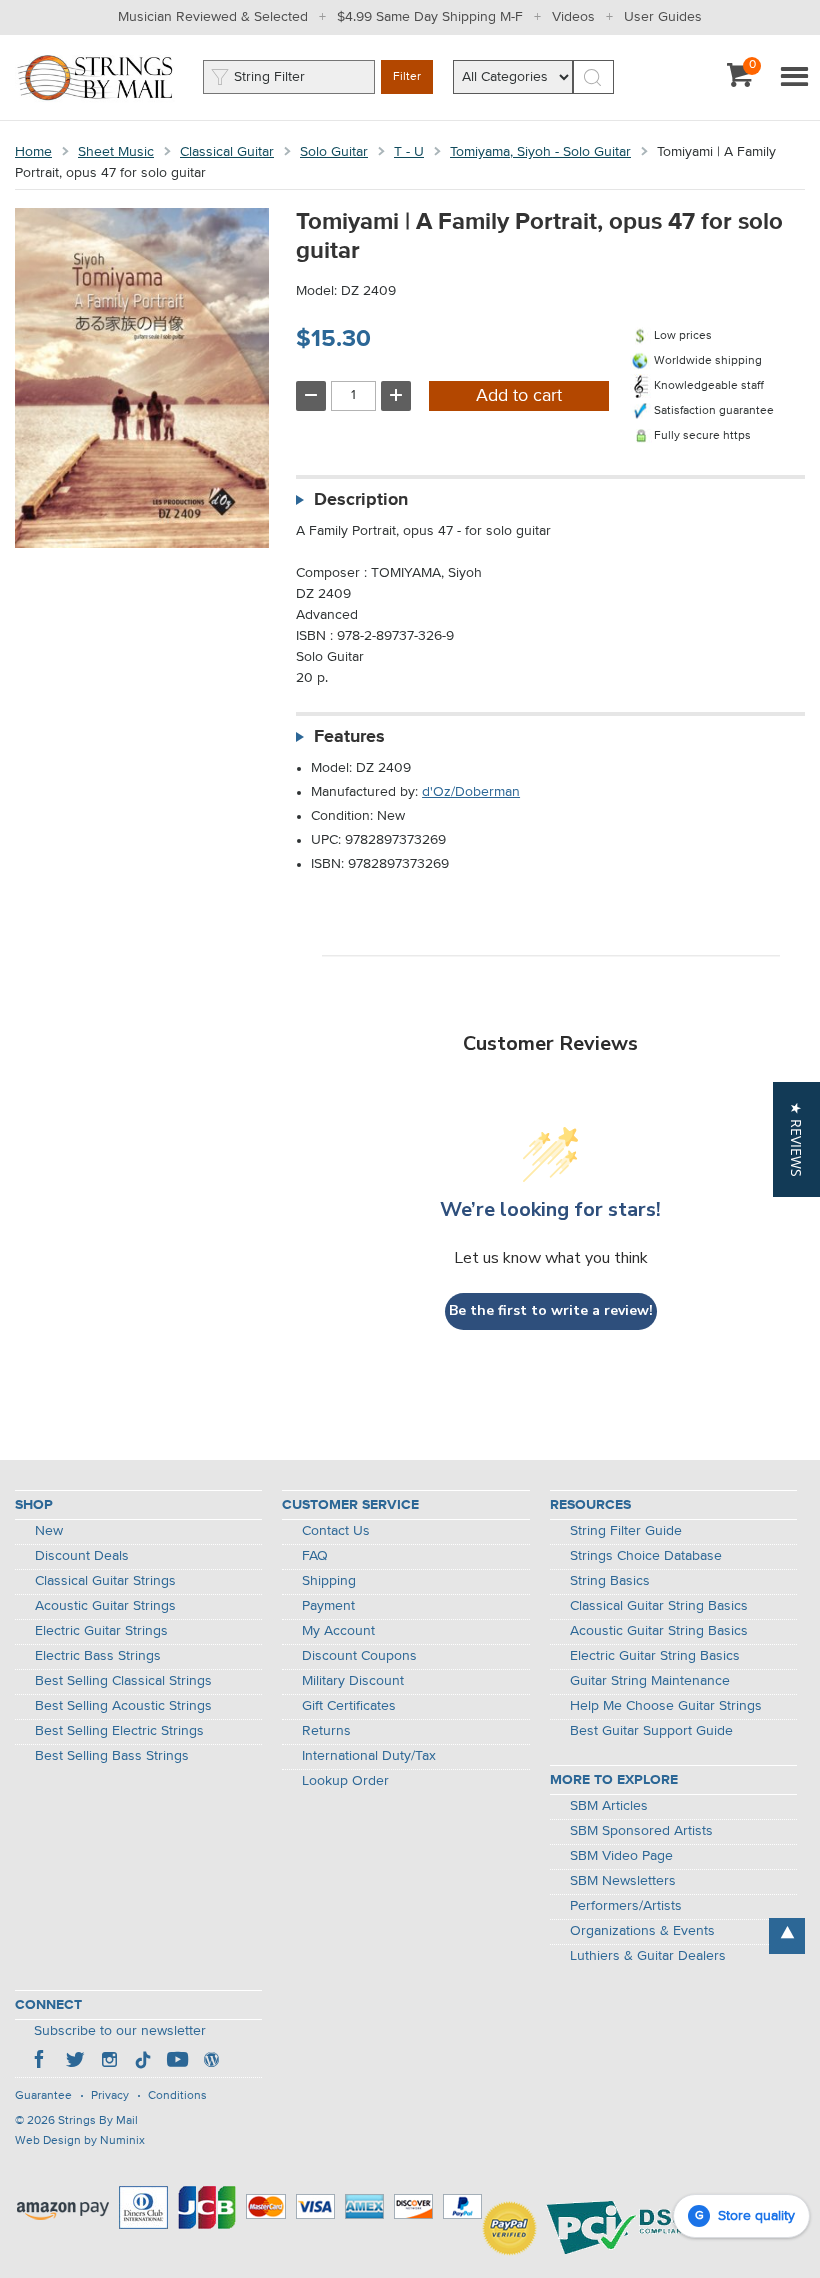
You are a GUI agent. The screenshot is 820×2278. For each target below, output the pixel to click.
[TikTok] (143, 2062)
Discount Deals (82, 1556)
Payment (328, 1606)
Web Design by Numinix (80, 2141)
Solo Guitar (334, 152)
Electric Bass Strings (98, 1656)
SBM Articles (609, 1806)
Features (349, 737)
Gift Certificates (349, 1706)
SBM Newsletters (623, 1881)
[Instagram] (109, 2062)
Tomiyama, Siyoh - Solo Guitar (540, 152)
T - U (409, 152)
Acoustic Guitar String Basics (659, 1631)
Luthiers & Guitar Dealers (648, 1956)
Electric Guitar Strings (101, 1631)
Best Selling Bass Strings (112, 1756)
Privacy (110, 2096)
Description (361, 500)
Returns (326, 1731)
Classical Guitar (227, 152)
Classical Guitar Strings (105, 1581)
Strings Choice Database (646, 1556)
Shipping (329, 1581)
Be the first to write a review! (551, 1310)
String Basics (610, 1581)
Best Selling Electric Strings (119, 1731)
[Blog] (211, 2062)
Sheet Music (116, 152)
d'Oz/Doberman (471, 792)
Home (33, 152)
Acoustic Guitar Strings (105, 1606)
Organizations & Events (642, 1931)
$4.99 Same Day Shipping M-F (430, 17)
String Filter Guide (626, 1531)
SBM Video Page (621, 1856)
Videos (573, 17)
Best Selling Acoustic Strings (123, 1706)
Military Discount (353, 1681)
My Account (338, 1631)
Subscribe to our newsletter (120, 2031)
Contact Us (336, 1531)
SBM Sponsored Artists (641, 1831)
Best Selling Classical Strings (123, 1681)
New (49, 1531)
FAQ (315, 1556)
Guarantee (43, 2096)
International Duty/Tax (369, 1756)
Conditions (177, 2096)
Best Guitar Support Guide (651, 1731)
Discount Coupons (359, 1656)
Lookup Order (345, 1781)
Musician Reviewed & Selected (213, 17)
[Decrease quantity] (311, 396)
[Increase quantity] (396, 396)
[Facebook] (41, 2062)
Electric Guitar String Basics (655, 1656)
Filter (407, 77)
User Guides (663, 17)
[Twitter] (75, 2062)
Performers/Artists (626, 1906)
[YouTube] (177, 2062)
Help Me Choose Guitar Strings (666, 1706)
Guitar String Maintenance (650, 1681)
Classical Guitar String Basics (659, 1606)
